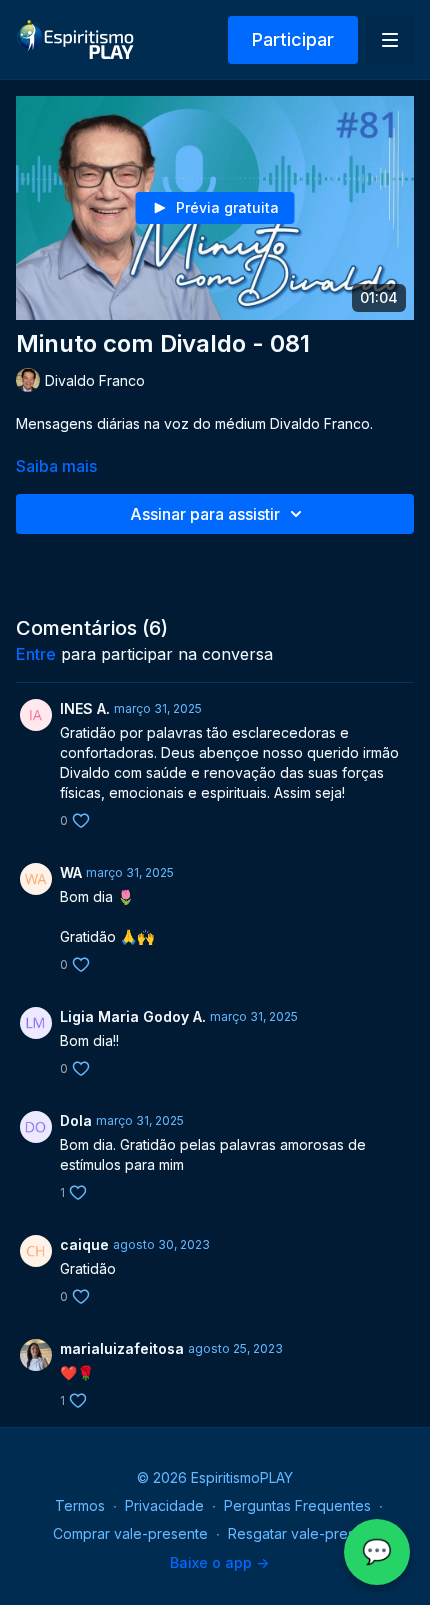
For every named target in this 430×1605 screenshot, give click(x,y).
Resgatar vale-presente (306, 1533)
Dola (76, 1120)
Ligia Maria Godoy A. (133, 1016)
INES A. (85, 708)
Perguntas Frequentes (297, 1505)
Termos (80, 1505)
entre (36, 654)
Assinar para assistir (205, 514)
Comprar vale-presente (130, 1533)
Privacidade (164, 1505)
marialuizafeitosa (122, 1348)
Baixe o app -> (219, 1562)
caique (84, 1244)
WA (71, 872)
